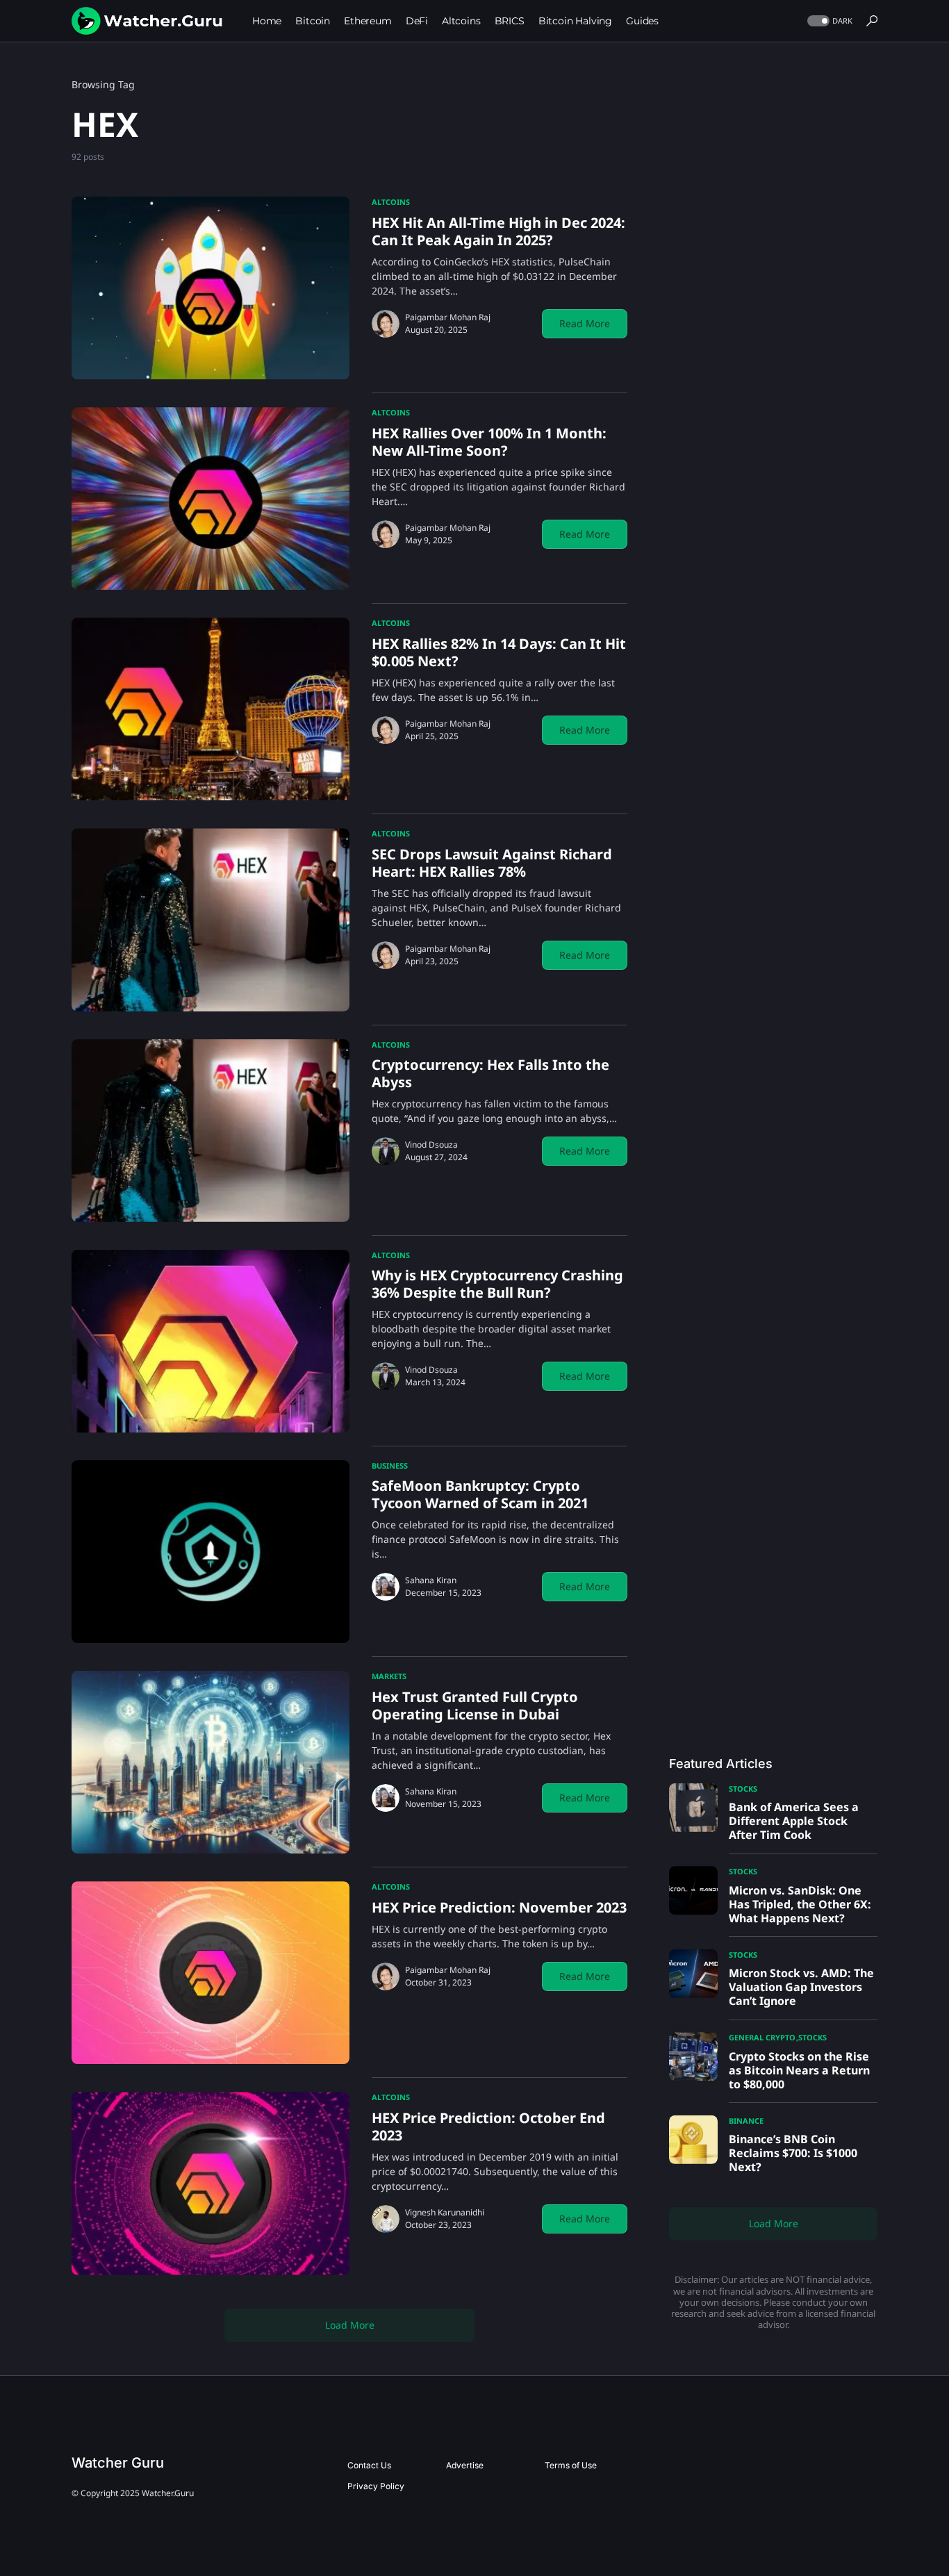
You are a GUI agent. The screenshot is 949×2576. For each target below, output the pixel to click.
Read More (585, 323)
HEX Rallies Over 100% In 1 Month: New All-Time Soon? (489, 442)
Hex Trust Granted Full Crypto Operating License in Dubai (475, 1706)
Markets (389, 1676)
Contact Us (369, 2465)
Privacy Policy (376, 2486)
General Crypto (762, 2037)
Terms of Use (571, 2465)
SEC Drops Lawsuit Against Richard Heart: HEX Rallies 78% (492, 863)
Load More (350, 2325)
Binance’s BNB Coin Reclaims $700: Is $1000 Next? (793, 2153)
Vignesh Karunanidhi (445, 2212)
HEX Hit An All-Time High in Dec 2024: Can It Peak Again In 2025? (498, 231)
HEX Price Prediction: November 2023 (499, 1907)
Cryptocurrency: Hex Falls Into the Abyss (490, 1073)
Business (390, 1465)
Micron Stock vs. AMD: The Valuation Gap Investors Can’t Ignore (801, 1987)
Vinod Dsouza (431, 1145)
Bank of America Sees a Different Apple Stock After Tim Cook (794, 1821)
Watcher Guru (118, 2463)
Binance (746, 2121)
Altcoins (391, 202)
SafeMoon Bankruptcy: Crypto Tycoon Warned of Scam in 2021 (480, 1494)
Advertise (465, 2465)
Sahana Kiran (431, 1580)
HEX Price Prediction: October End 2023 (488, 2127)
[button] (828, 21)
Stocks (743, 1789)
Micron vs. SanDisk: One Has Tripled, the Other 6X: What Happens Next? (800, 1904)
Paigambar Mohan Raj (448, 317)
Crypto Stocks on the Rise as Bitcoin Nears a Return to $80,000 (799, 2070)
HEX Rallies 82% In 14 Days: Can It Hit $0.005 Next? (499, 652)
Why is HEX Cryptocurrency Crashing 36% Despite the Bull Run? (497, 1284)
